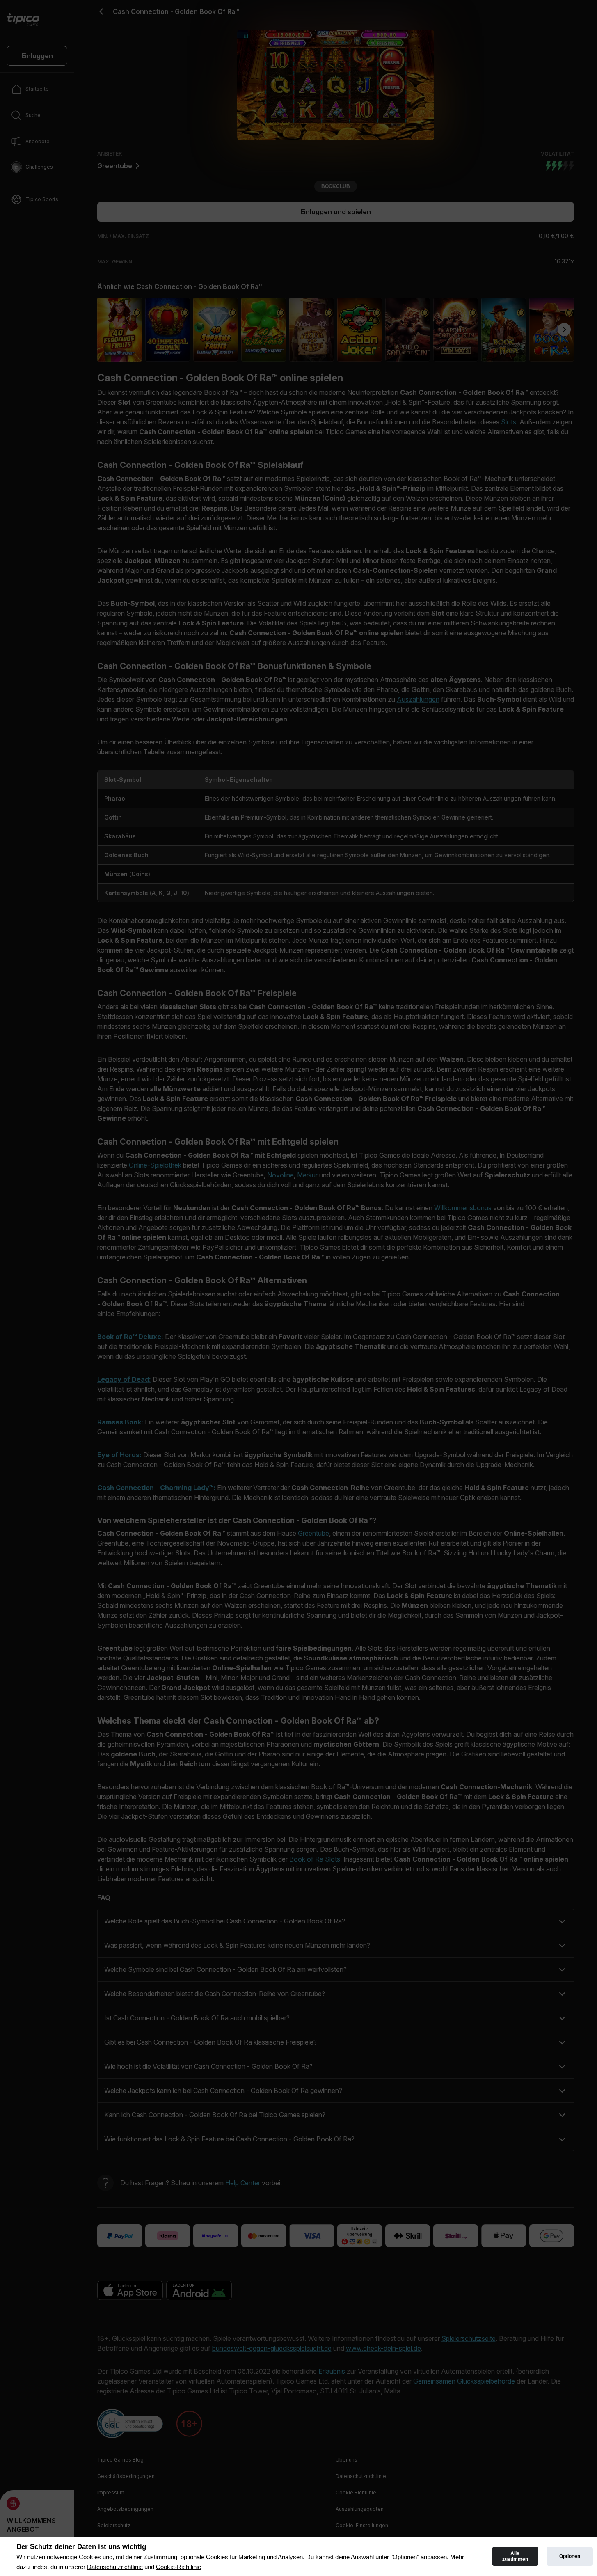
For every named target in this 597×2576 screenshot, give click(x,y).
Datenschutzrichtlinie (115, 2567)
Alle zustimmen (515, 2556)
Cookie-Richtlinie (178, 2567)
